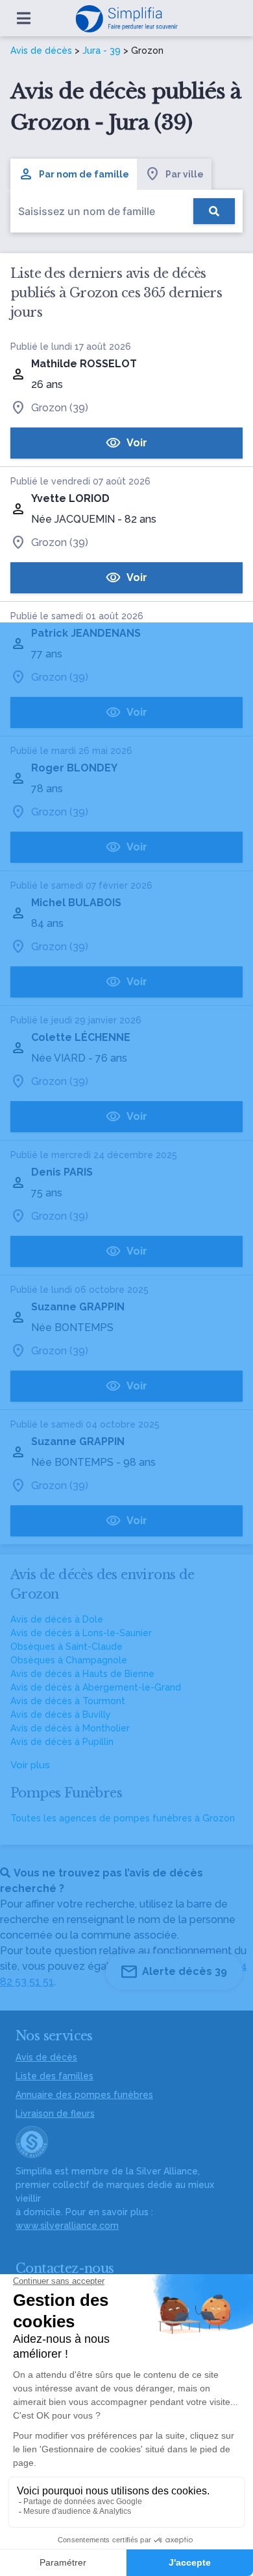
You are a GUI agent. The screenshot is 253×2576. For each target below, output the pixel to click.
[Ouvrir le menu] (24, 18)
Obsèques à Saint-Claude (66, 1647)
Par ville (185, 174)
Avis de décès (41, 51)
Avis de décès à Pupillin (62, 1742)
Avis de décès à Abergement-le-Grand (96, 1687)
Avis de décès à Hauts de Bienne (82, 1674)
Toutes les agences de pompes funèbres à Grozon (123, 1818)
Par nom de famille (84, 174)
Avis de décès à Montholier (70, 1728)
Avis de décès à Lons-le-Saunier (81, 1633)
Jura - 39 (102, 51)
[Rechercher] (214, 211)
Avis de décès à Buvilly (61, 1715)
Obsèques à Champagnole (69, 1660)
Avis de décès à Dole (57, 1619)
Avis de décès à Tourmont (68, 1701)
